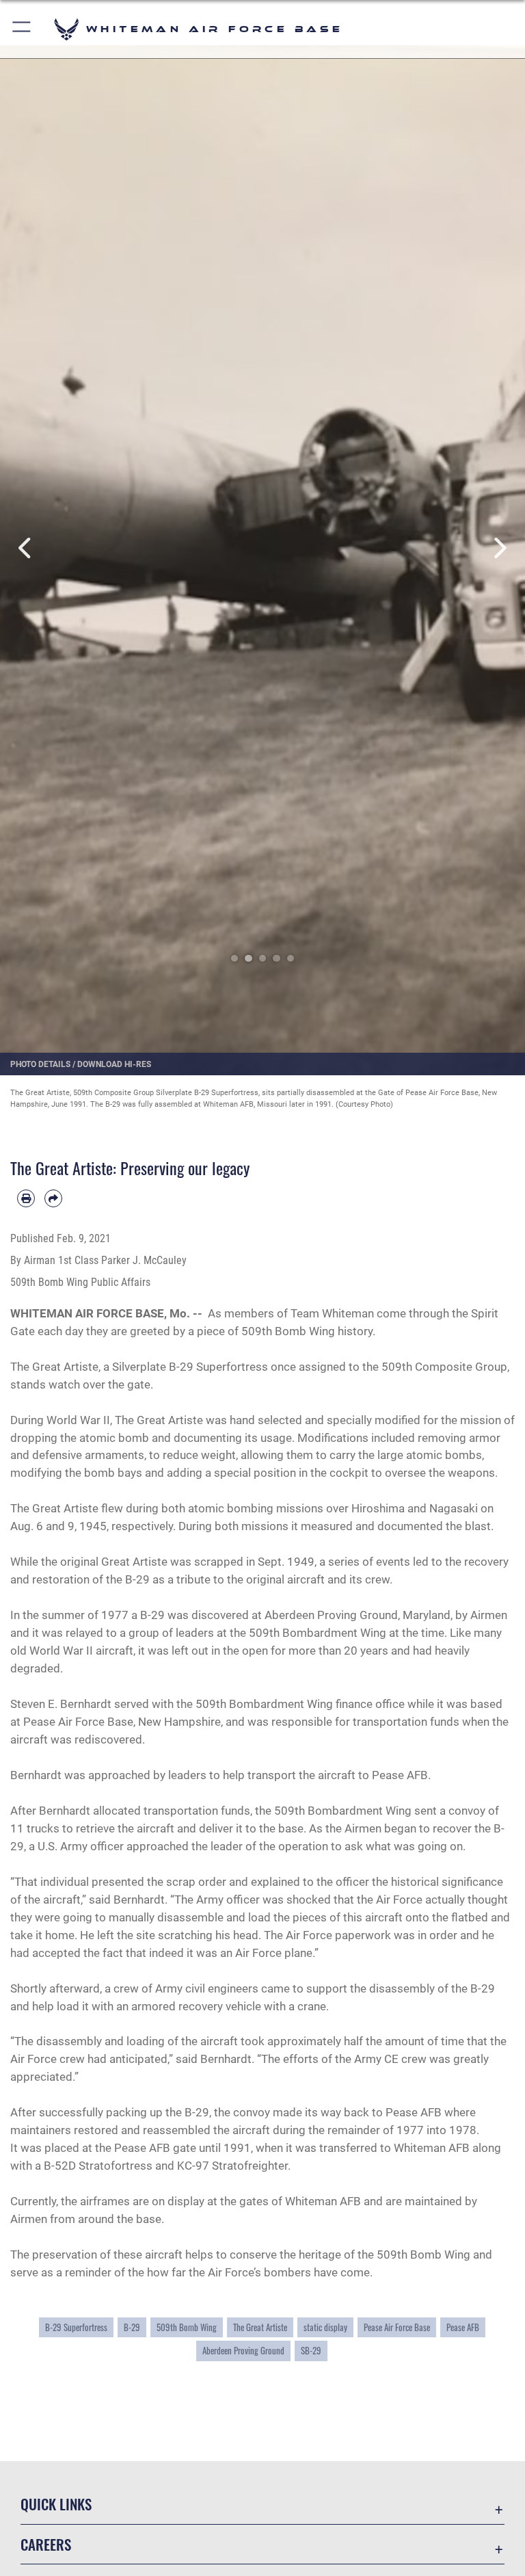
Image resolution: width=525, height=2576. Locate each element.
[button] (22, 29)
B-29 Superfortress (76, 2327)
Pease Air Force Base (397, 2327)
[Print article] (26, 1198)
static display (325, 2327)
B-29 (132, 2327)
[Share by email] (53, 1198)
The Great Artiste (260, 2327)
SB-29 (311, 2351)
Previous (26, 548)
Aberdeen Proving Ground (243, 2351)
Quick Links (56, 2504)
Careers (46, 2544)
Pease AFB (463, 2327)
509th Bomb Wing (187, 2327)
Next (499, 548)
